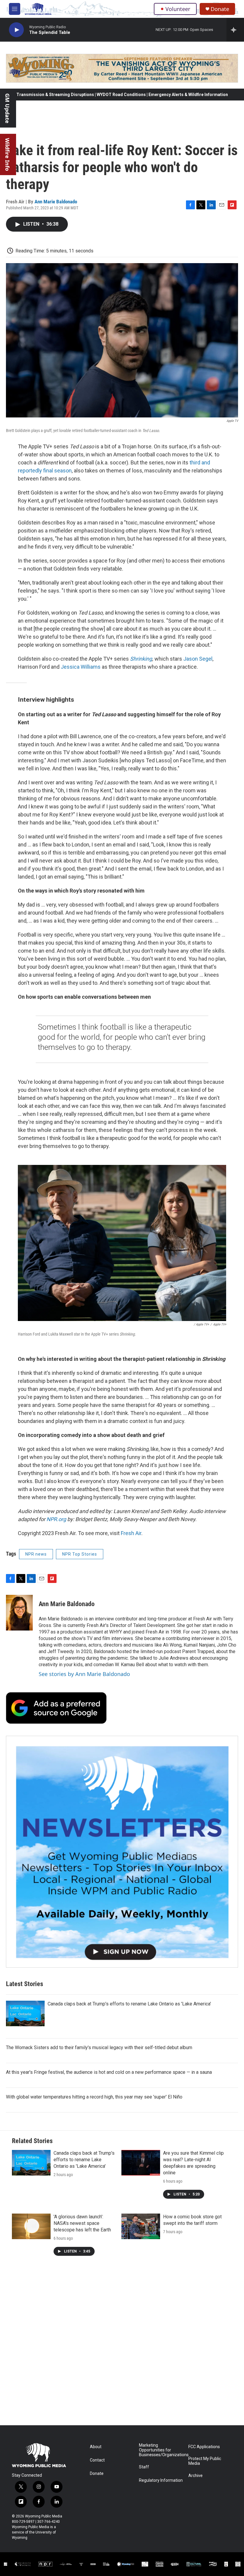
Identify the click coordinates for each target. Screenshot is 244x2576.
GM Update (7, 108)
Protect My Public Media (205, 2461)
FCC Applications (204, 2447)
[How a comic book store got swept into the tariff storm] (141, 2226)
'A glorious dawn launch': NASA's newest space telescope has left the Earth (82, 2223)
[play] (16, 30)
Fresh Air (131, 1533)
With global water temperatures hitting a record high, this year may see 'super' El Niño (94, 2097)
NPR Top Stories (80, 1554)
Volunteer (178, 9)
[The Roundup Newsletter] (122, 1852)
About (96, 2447)
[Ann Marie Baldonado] (19, 1613)
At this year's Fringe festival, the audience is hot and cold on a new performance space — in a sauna (109, 2072)
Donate (220, 9)
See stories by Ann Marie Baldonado (84, 1674)
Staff (144, 2467)
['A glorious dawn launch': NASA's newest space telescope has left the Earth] (31, 2226)
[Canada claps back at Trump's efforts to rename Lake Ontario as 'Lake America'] (25, 2013)
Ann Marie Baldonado (56, 202)
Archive (195, 2476)
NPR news (36, 1554)
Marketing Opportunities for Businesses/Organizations (161, 2450)
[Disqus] (122, 2345)
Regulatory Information (161, 2480)
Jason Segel (198, 659)
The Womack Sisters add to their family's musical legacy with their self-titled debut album (99, 2048)
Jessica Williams (81, 667)
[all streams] (235, 30)
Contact (97, 2460)
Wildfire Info (7, 154)
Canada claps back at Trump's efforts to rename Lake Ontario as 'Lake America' (129, 2004)
